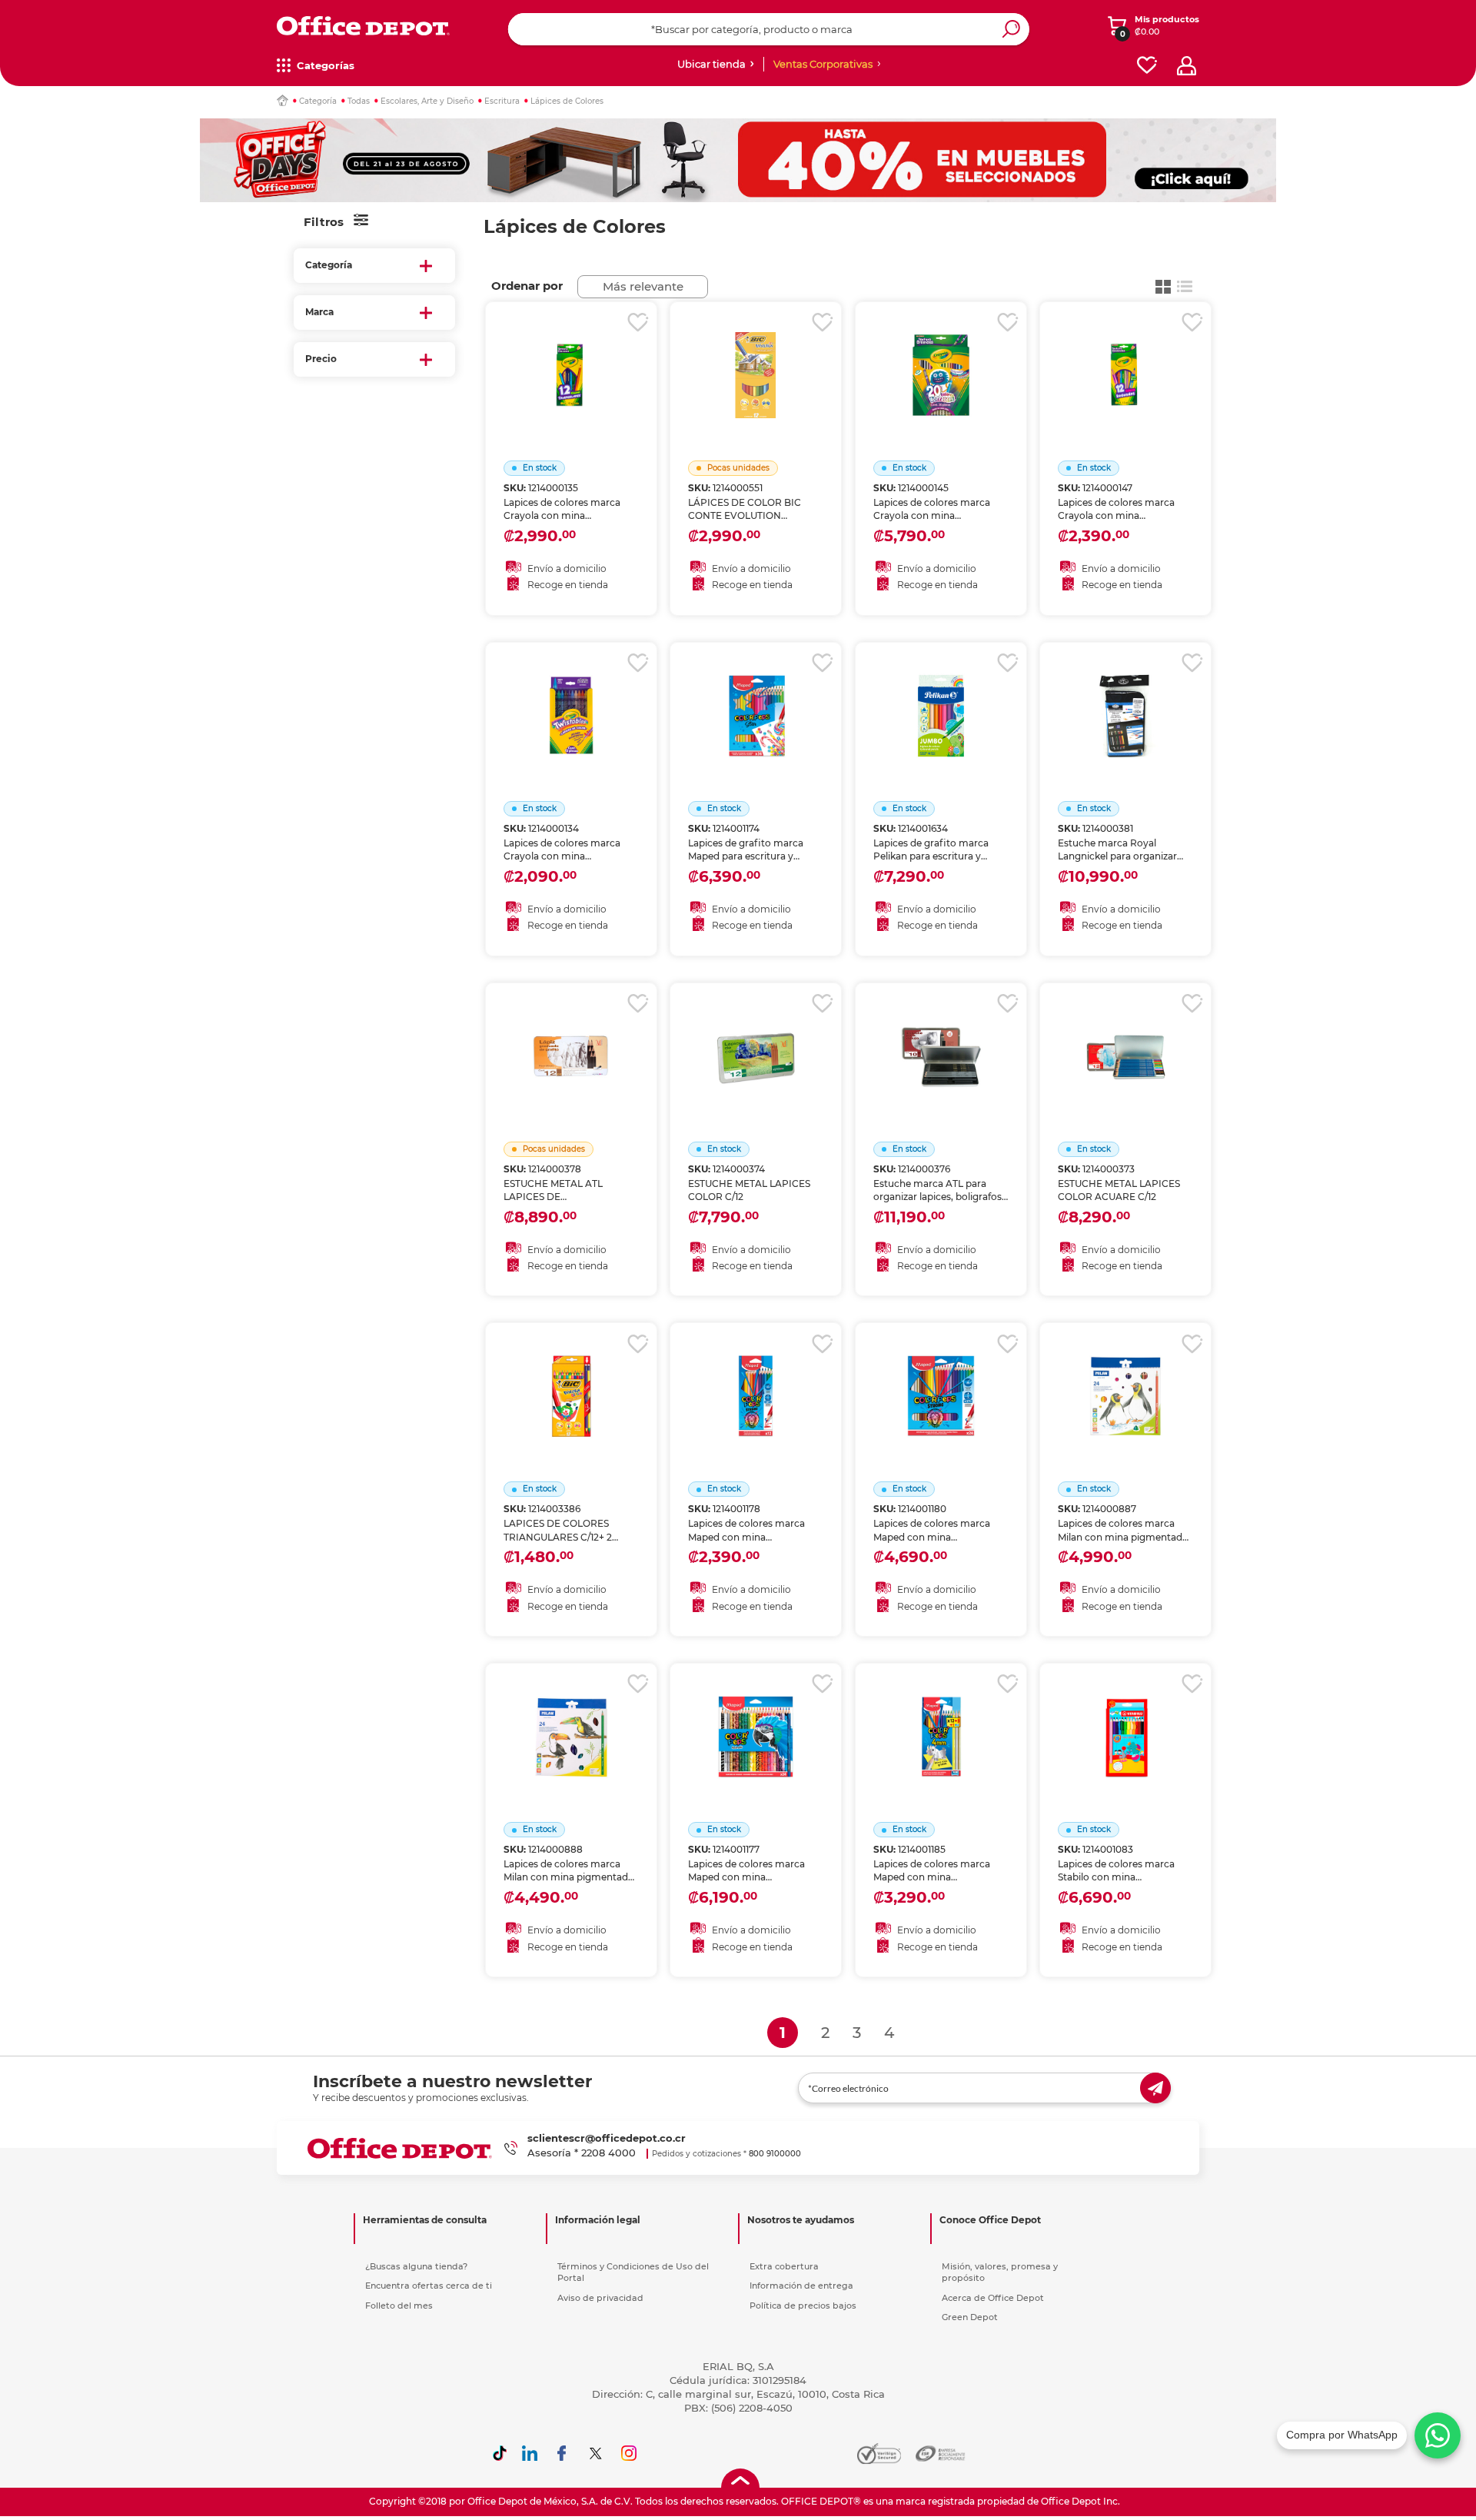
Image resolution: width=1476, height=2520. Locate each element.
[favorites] (1147, 66)
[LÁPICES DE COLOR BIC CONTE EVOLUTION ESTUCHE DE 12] (756, 356)
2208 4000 (608, 2153)
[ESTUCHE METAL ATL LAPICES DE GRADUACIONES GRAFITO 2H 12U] (571, 1037)
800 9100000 (775, 2154)
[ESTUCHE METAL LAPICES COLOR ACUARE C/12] (1125, 1037)
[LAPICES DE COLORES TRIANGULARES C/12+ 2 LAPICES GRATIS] (571, 1377)
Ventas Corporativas (823, 64)
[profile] (1187, 66)
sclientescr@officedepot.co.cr (607, 2138)
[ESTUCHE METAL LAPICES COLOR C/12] (756, 1037)
